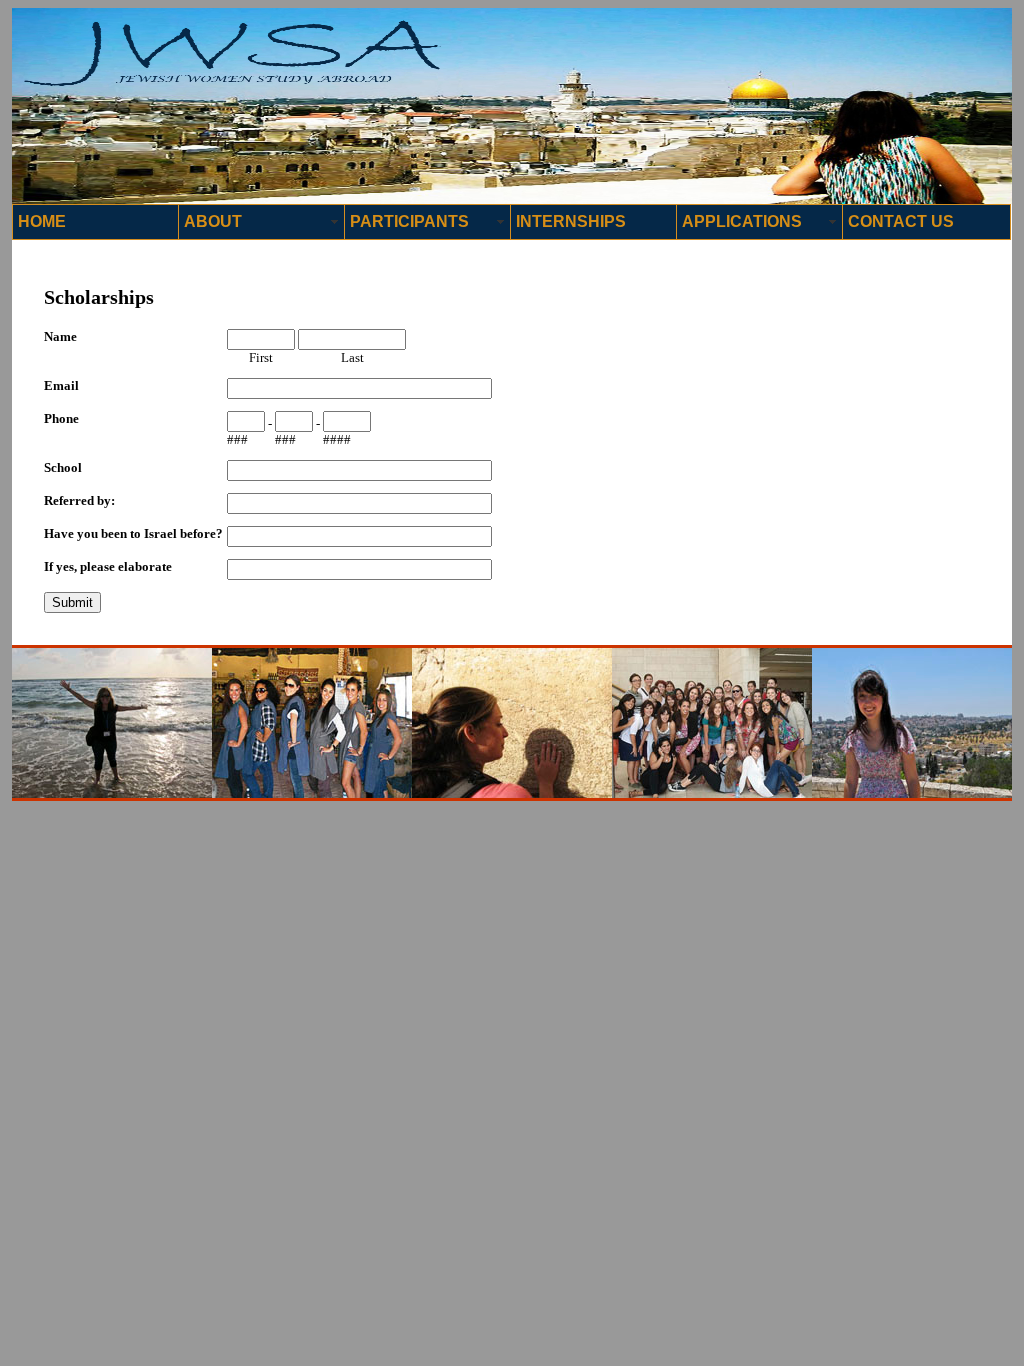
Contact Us (901, 221)
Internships (571, 221)
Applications (742, 221)
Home (42, 221)
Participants (409, 221)
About (213, 221)
